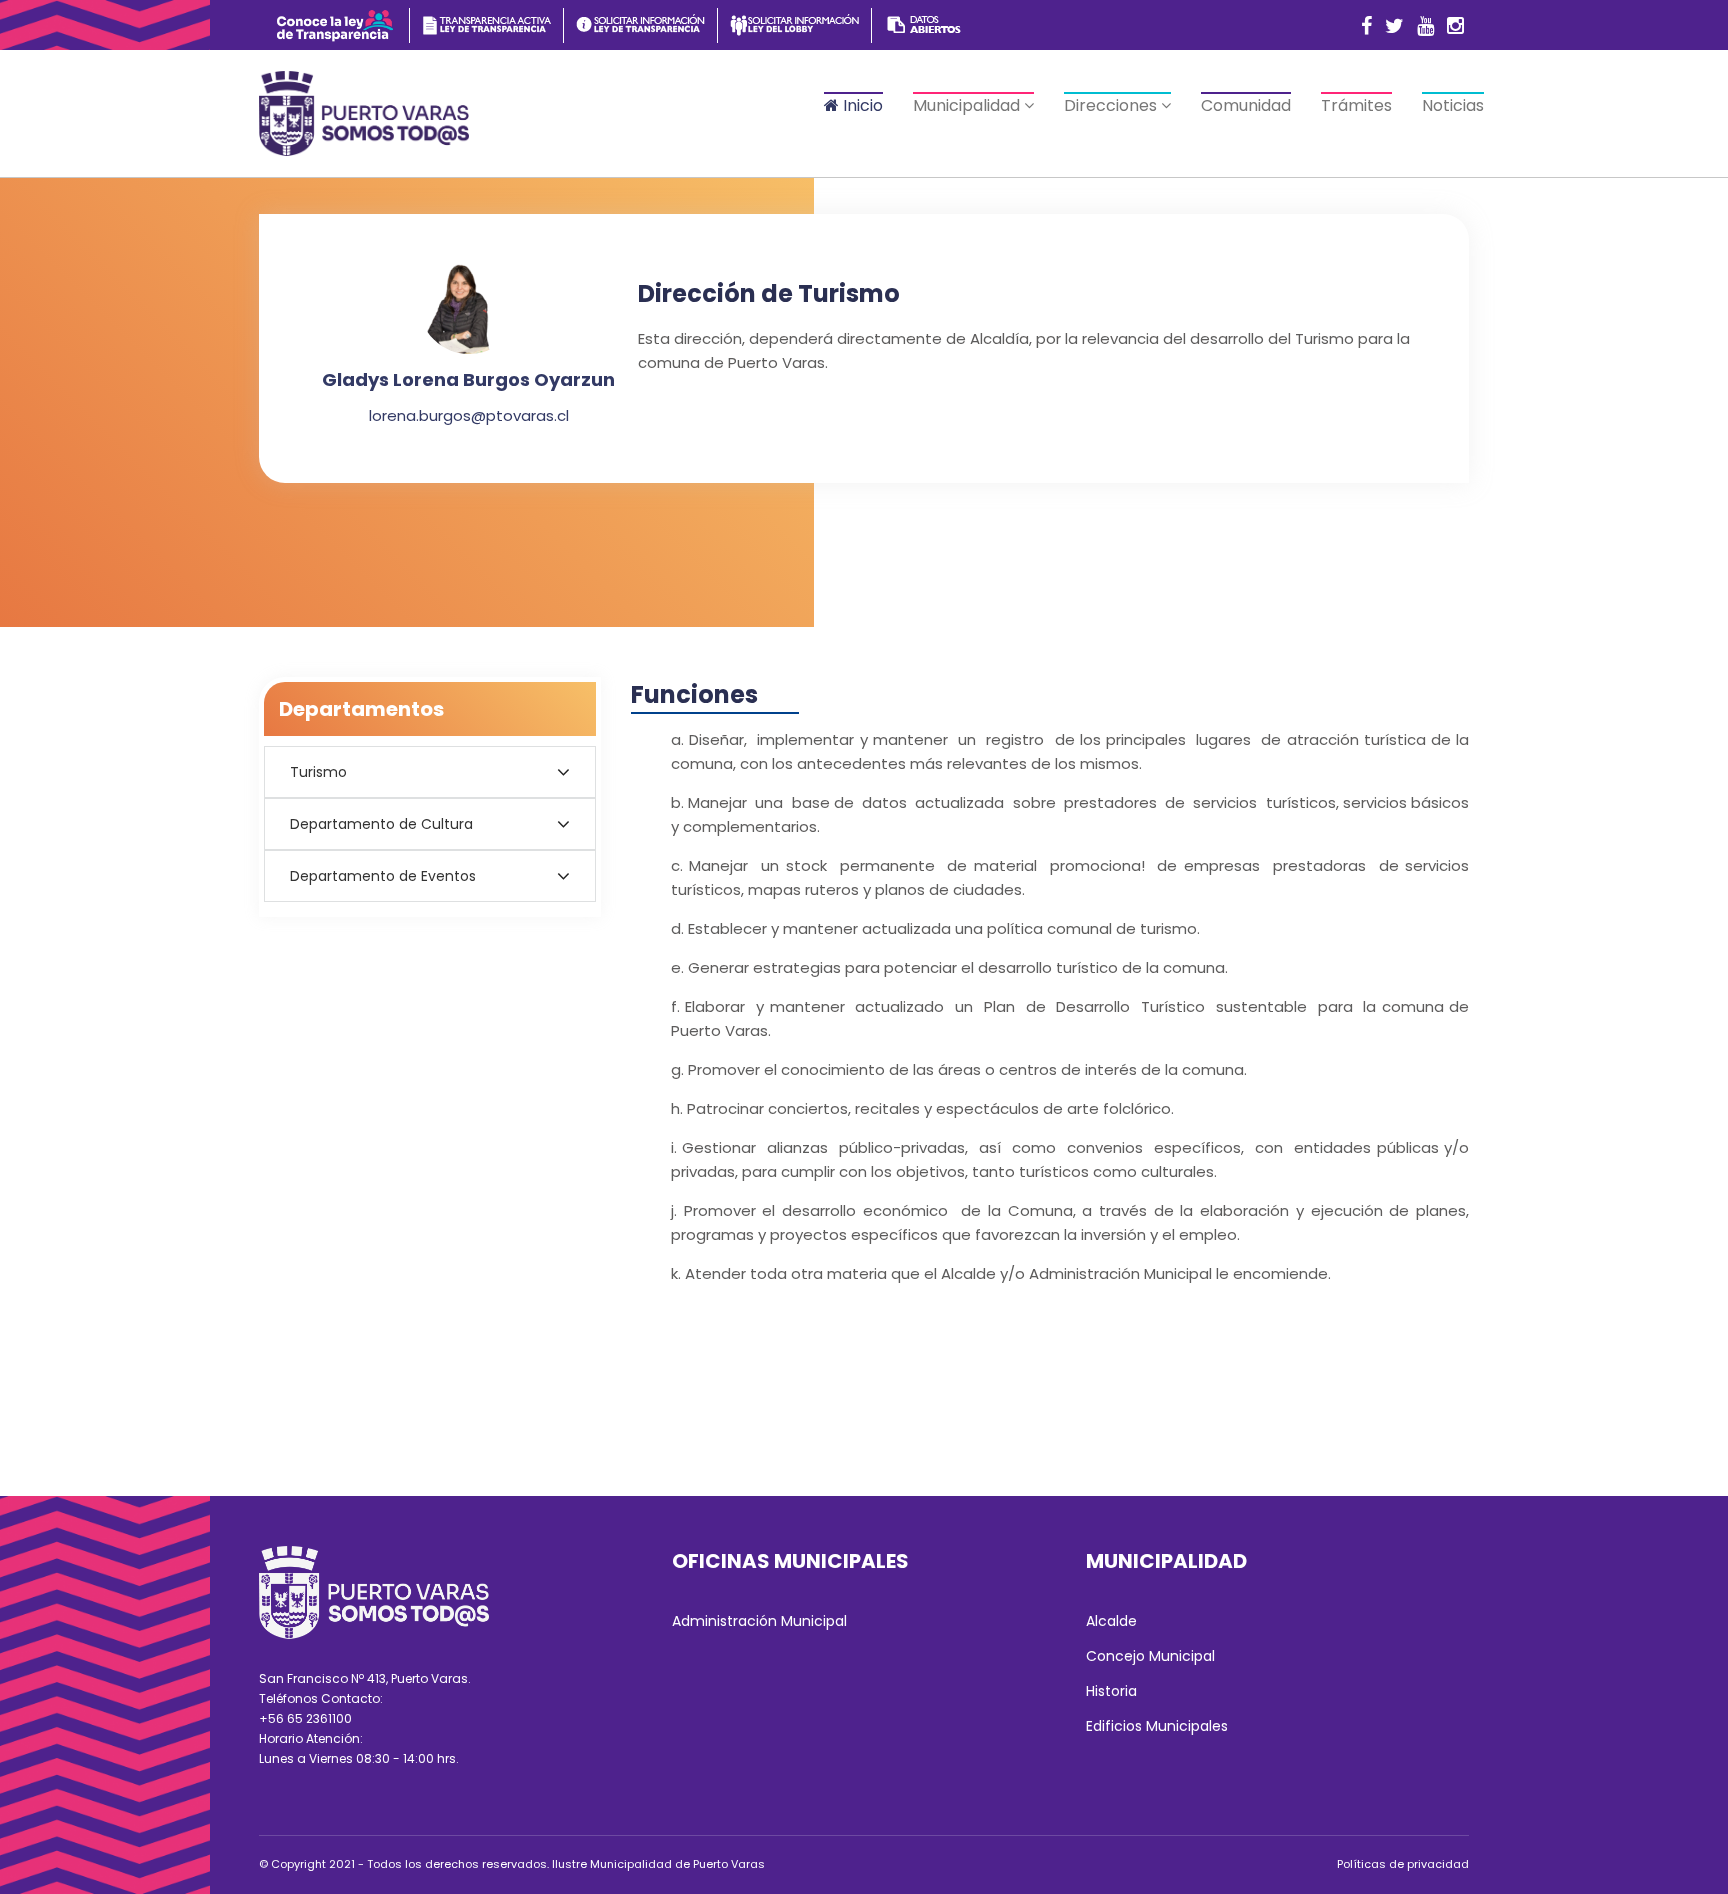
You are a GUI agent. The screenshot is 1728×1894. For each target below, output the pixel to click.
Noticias (1453, 105)
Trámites (1356, 105)
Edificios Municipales (1157, 1726)
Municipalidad (968, 105)
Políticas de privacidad (1403, 1864)
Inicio (861, 105)
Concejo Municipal (1150, 1656)
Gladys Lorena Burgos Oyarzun (468, 379)
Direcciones (1112, 105)
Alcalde (1111, 1621)
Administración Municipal (759, 1621)
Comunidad (1246, 105)
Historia (1111, 1691)
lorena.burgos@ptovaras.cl (469, 415)
